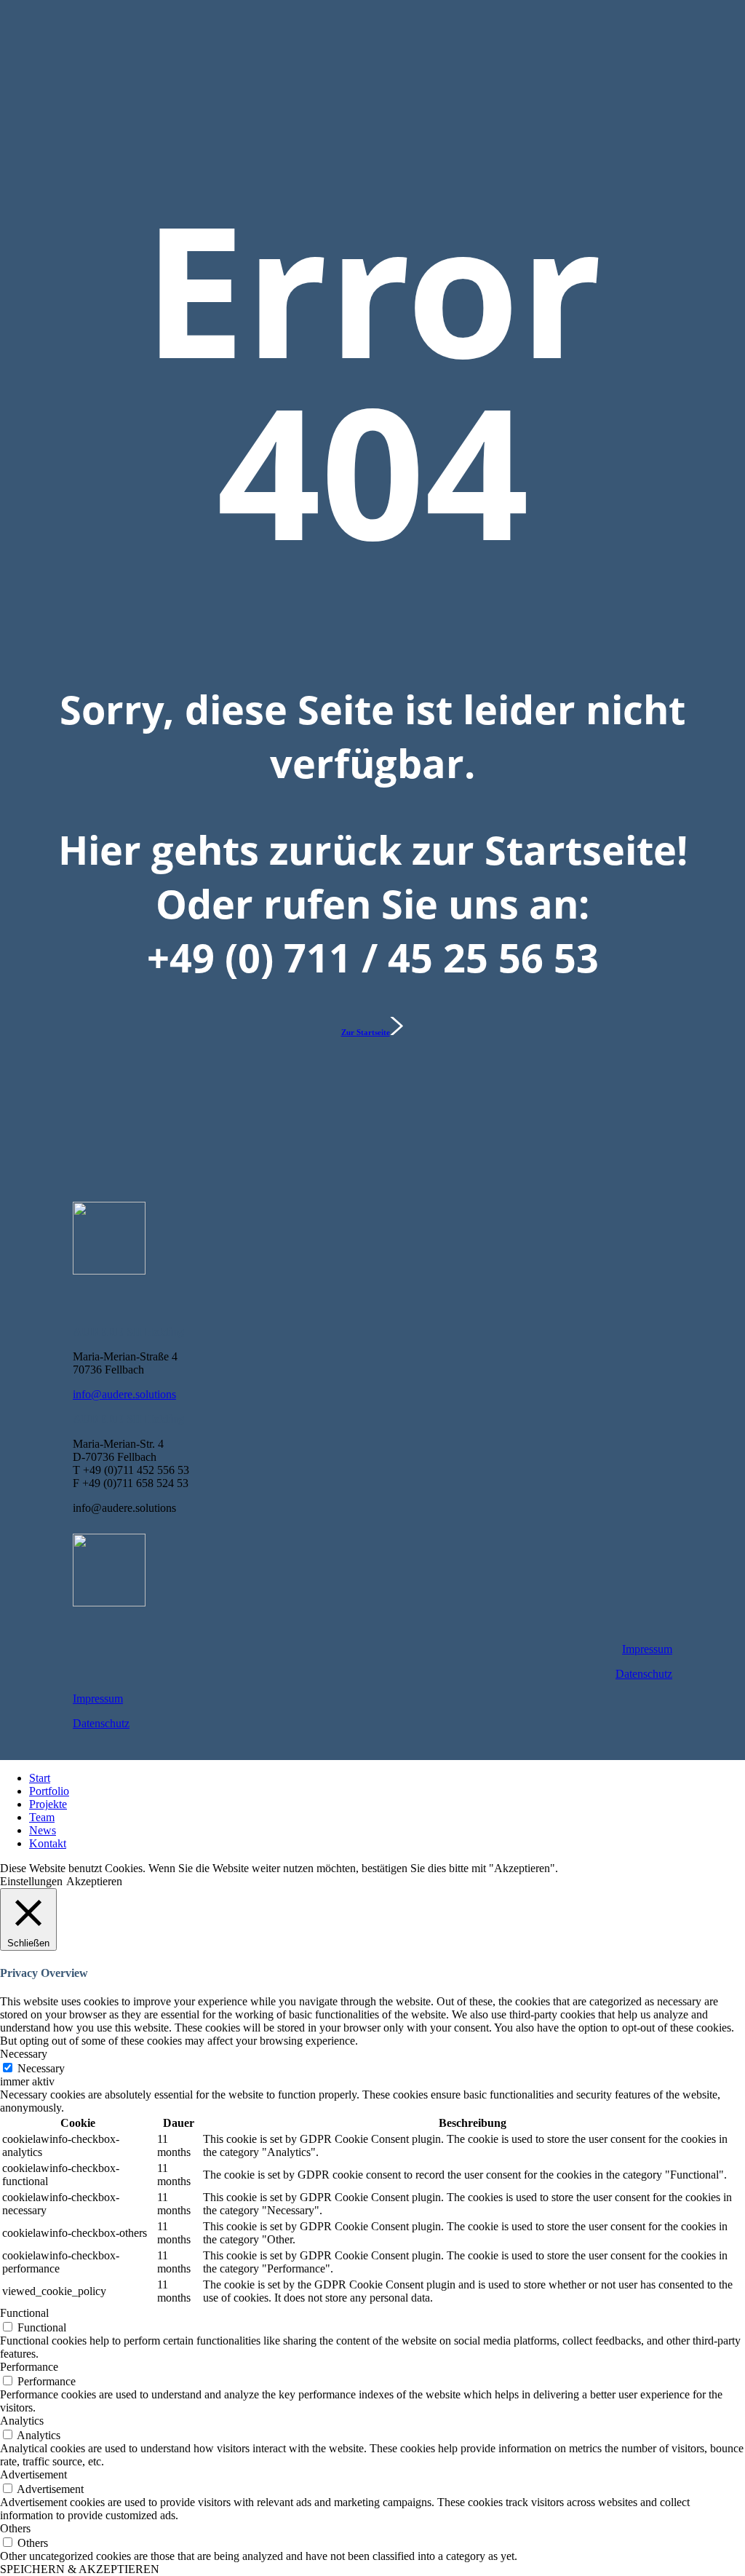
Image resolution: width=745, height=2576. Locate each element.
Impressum (647, 1649)
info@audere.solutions (124, 1394)
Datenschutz (644, 1674)
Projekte (48, 1804)
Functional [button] (24, 2313)
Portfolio (49, 1791)
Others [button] (15, 2528)
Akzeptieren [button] (94, 1881)
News (43, 1830)
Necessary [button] (24, 2054)
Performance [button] (29, 2367)
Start (40, 1778)
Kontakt (48, 1843)
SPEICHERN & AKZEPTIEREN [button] (80, 2569)
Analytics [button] (22, 2421)
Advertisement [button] (33, 2474)
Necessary (41, 2068)
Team (42, 1817)
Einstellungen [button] (31, 1881)
